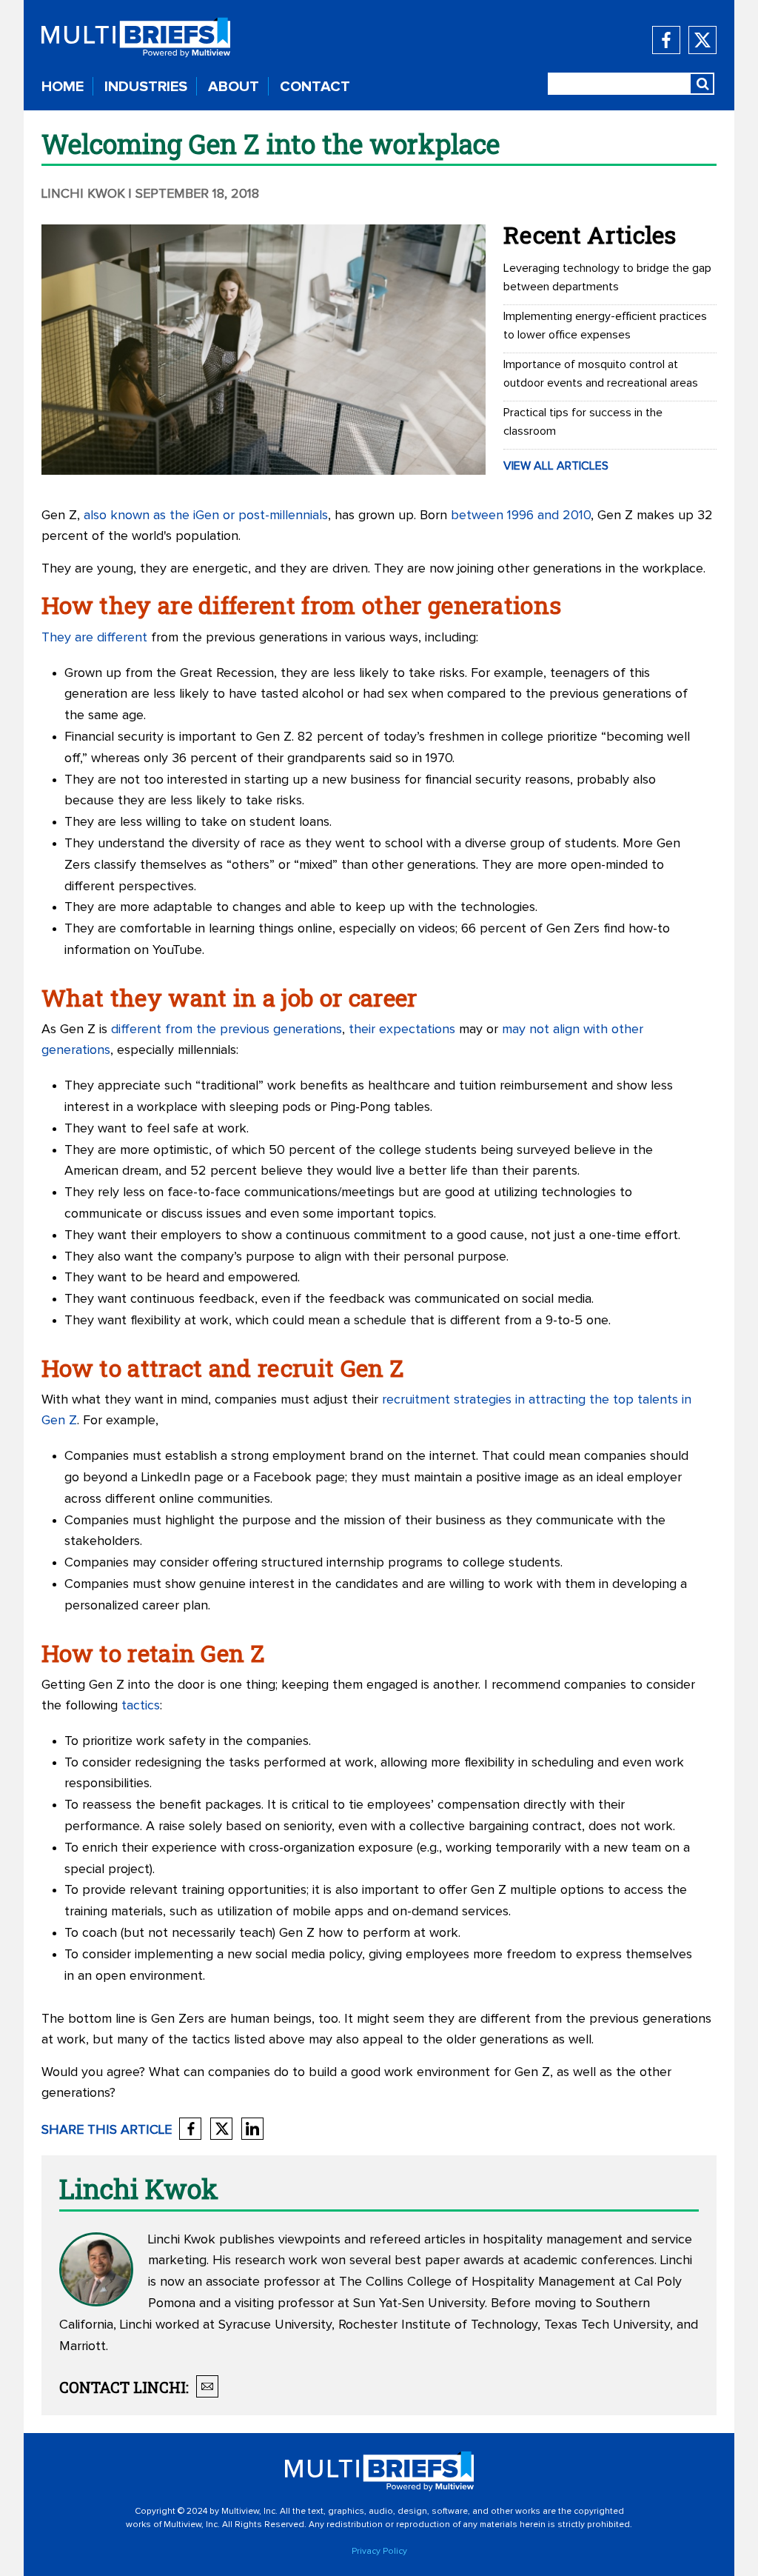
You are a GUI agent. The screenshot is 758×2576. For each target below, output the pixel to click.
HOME (63, 87)
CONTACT (315, 87)
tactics (141, 1706)
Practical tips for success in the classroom (583, 422)
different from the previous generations (227, 1030)
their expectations (402, 1030)
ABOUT (234, 87)
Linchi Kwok (83, 194)
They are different (94, 638)
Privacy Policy (379, 2552)
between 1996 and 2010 (521, 515)
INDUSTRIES (146, 87)
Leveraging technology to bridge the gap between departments (607, 277)
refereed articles (417, 2240)
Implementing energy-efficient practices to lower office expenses (605, 326)
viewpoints (309, 2240)
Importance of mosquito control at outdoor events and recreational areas (601, 374)
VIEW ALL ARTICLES (556, 466)
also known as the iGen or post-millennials (206, 515)
